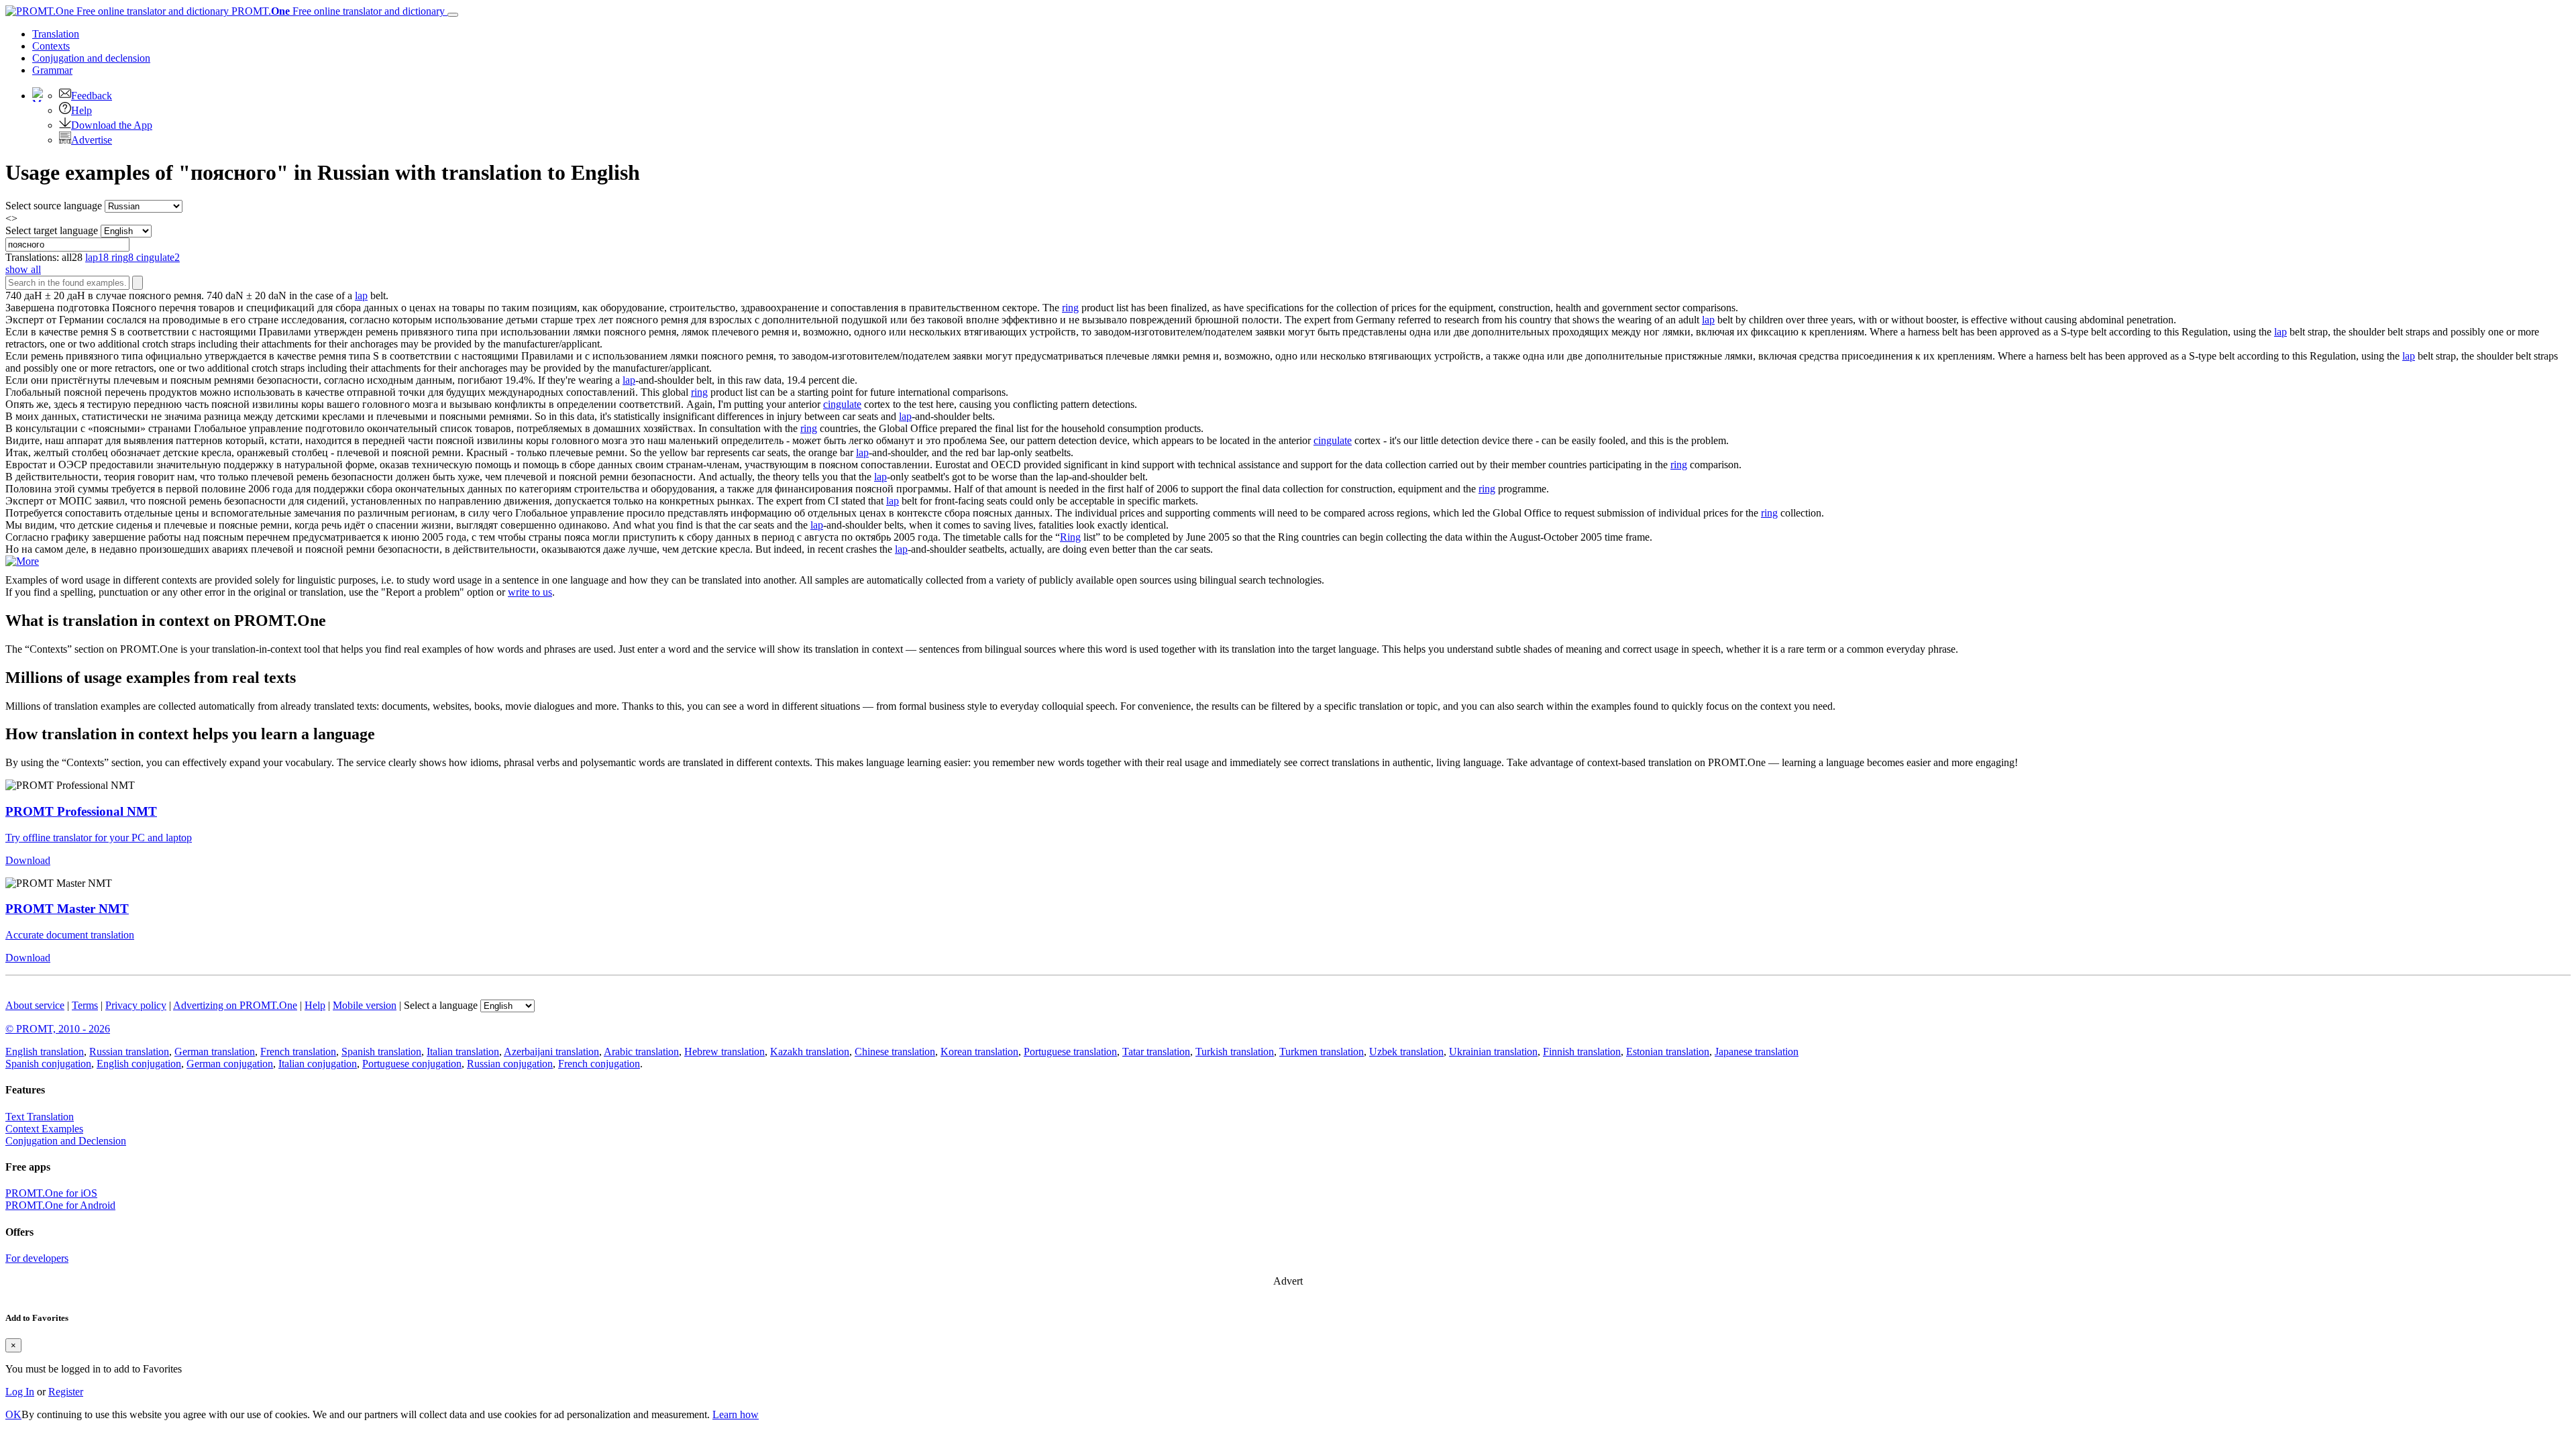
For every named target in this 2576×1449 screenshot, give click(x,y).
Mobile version (365, 1005)
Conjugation (91, 58)
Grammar (52, 70)
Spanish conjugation (48, 1064)
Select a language (441, 1005)
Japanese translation (1757, 1052)
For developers (37, 1258)
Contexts (51, 46)
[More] (22, 561)
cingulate (842, 404)
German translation (215, 1052)
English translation (45, 1052)
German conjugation (230, 1064)
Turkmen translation (1322, 1052)
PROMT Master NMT (67, 909)
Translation (56, 34)
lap (361, 296)
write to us (530, 592)
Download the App (112, 125)
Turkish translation (1235, 1052)
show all (23, 269)
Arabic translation (641, 1052)
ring (1070, 308)
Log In (20, 1392)
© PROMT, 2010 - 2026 (58, 1029)
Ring (1070, 537)
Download (28, 860)
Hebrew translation (724, 1052)
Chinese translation (895, 1052)
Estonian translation (1668, 1052)
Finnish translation (1582, 1052)
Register (66, 1392)
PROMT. (337, 11)
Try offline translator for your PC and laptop (99, 838)
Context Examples (44, 1129)
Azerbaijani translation (551, 1052)
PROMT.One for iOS (51, 1193)
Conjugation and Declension (66, 1141)
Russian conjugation (510, 1064)
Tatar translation (1156, 1052)
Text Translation (40, 1117)
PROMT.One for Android (60, 1205)
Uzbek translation (1406, 1052)
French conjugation (599, 1064)
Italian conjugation (318, 1064)
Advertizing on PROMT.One (235, 1005)
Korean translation (979, 1052)
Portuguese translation (1070, 1052)
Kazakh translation (810, 1052)
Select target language (52, 230)
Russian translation (129, 1052)
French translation (298, 1052)
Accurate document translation (70, 935)
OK (13, 1414)
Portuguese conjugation (412, 1064)
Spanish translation (381, 1052)
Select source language (54, 206)
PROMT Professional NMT (81, 811)
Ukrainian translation (1493, 1052)
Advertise (92, 140)
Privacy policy (136, 1005)
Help (82, 110)
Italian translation (463, 1052)
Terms (85, 1005)
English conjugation (139, 1064)
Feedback (92, 96)
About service (35, 1005)
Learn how (736, 1414)
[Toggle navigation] (453, 15)
